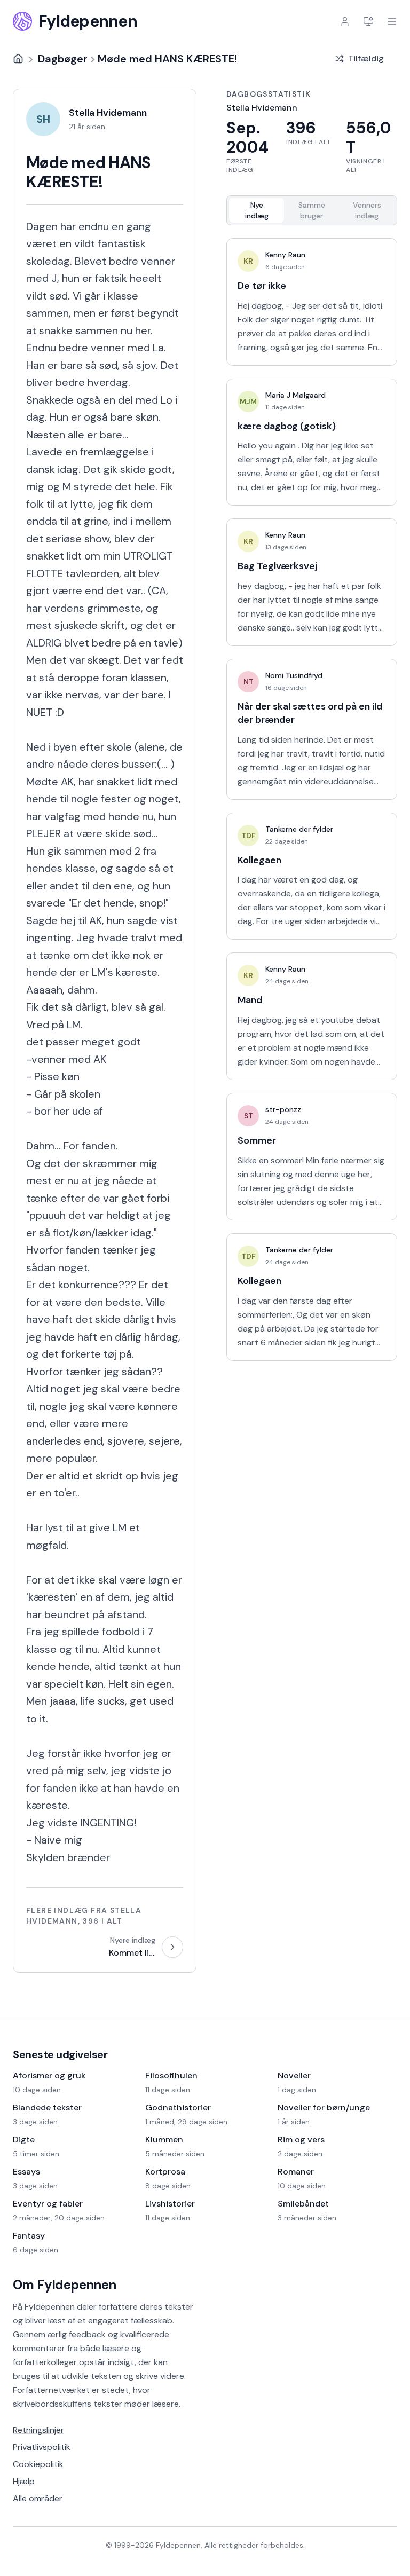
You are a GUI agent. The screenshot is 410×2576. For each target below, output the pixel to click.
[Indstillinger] (368, 21)
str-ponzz (283, 1109)
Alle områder (38, 2498)
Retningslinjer (38, 2430)
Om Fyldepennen (65, 2285)
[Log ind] (345, 21)
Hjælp (24, 2481)
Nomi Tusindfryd (294, 675)
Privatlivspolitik (42, 2447)
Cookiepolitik (38, 2464)
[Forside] (18, 59)
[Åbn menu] (392, 21)
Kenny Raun (285, 255)
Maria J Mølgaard (295, 395)
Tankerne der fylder (299, 829)
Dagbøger (63, 59)
